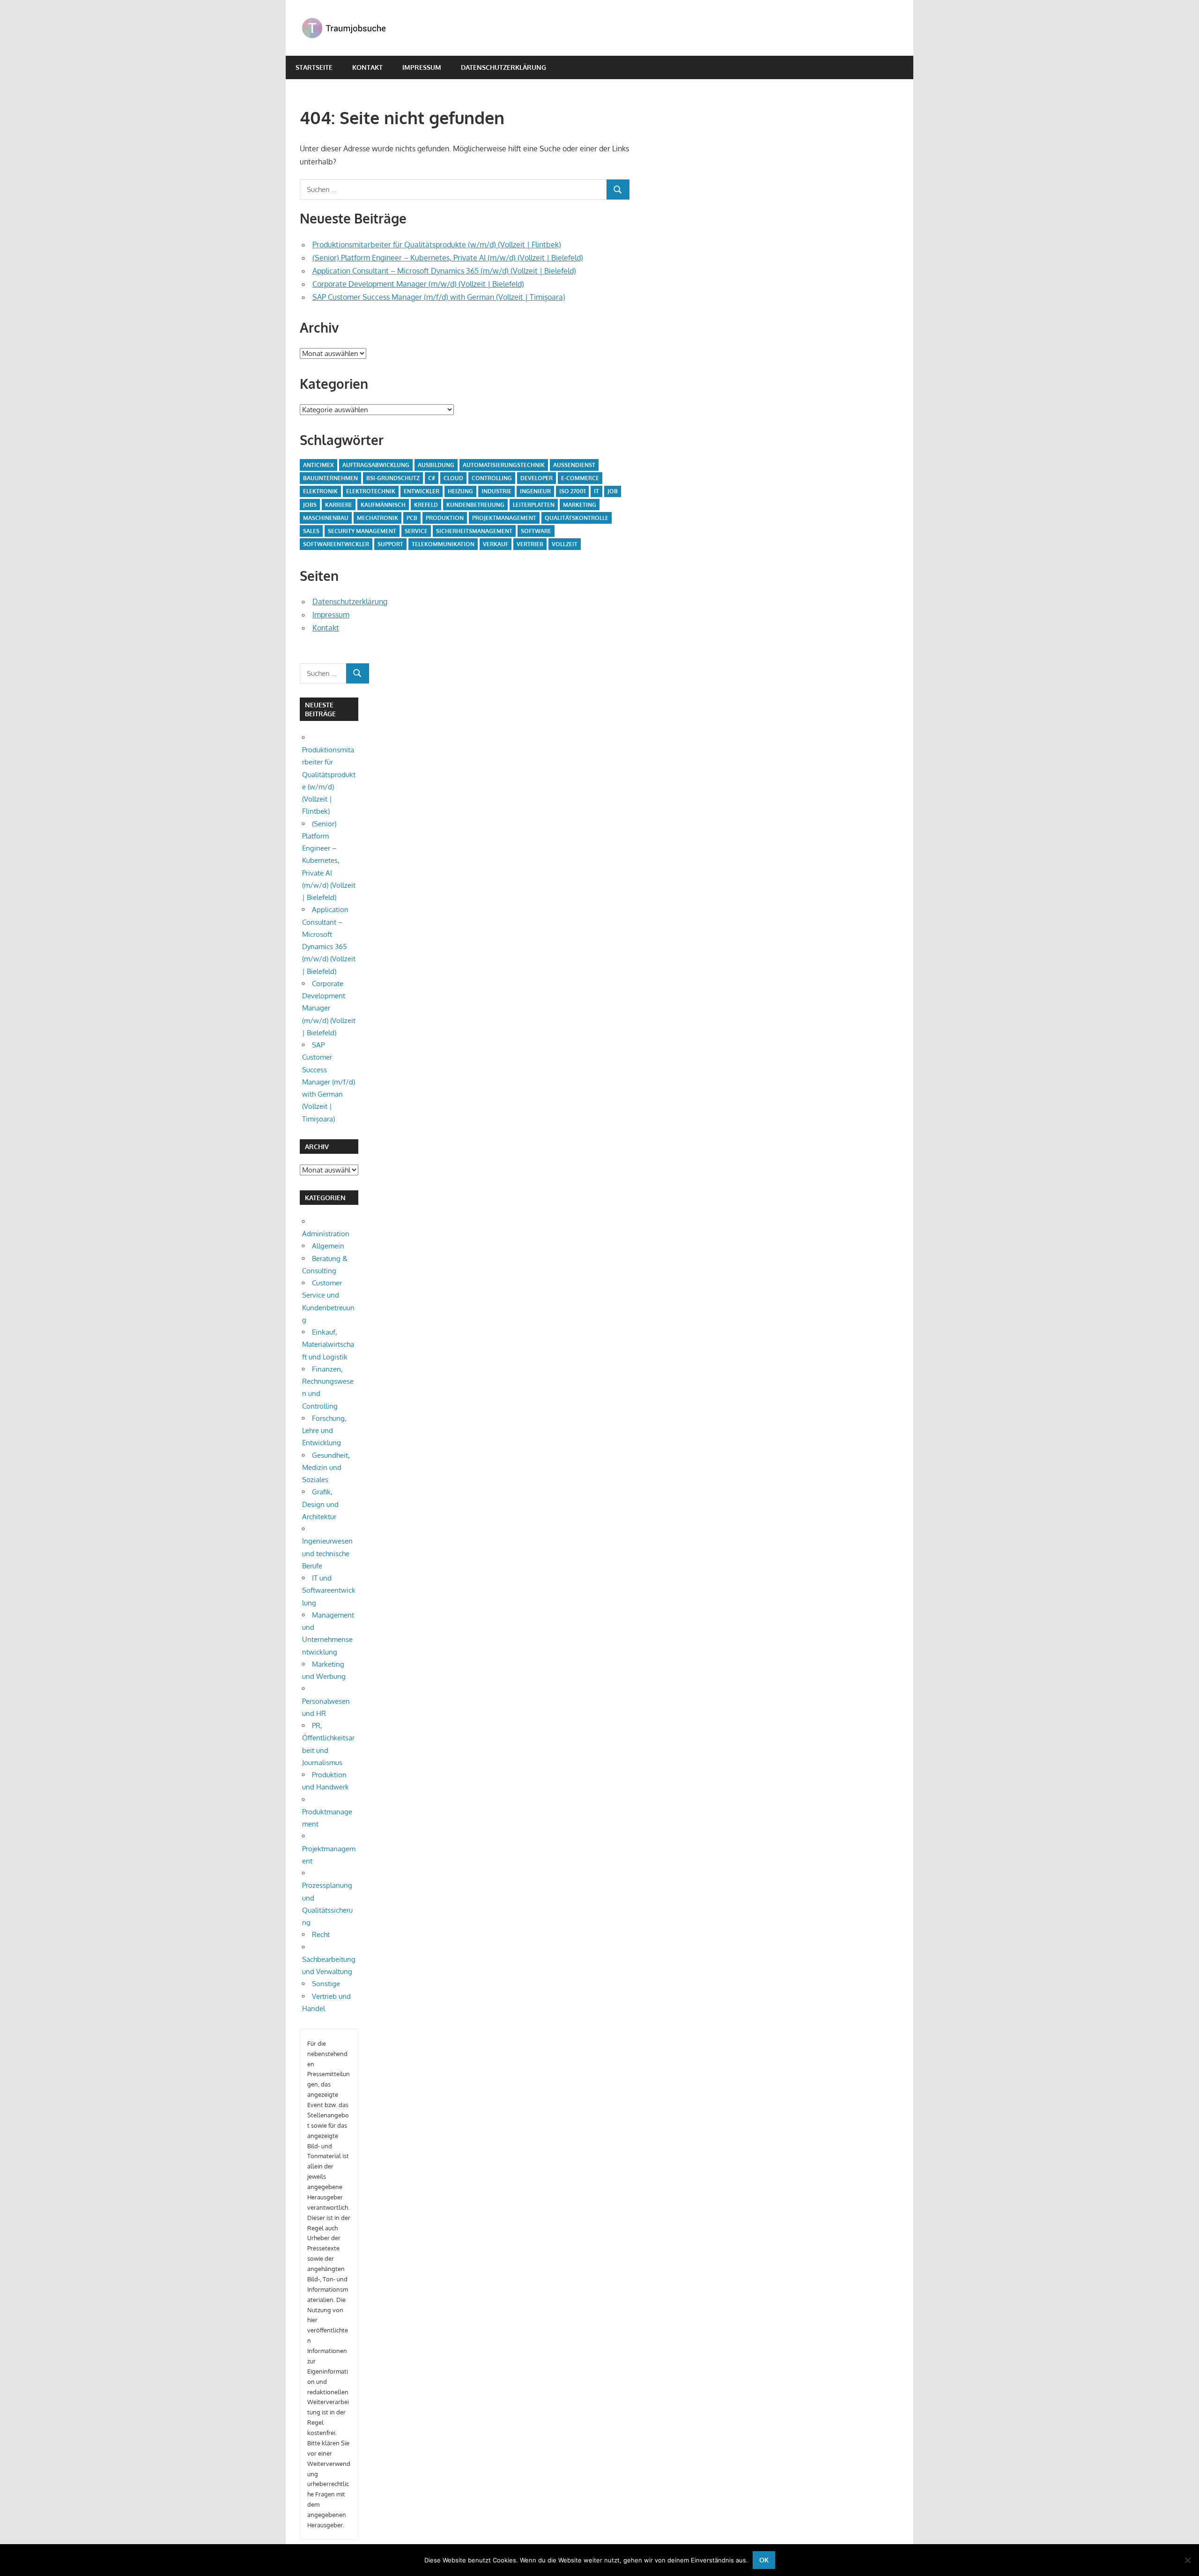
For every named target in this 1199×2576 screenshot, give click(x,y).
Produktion (445, 518)
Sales (311, 531)
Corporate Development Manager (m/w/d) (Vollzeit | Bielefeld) (418, 284)
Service (416, 531)
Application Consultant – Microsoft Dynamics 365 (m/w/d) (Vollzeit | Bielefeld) (444, 271)
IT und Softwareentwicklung (329, 1590)
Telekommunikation (443, 544)
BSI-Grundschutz (393, 478)
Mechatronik (377, 518)
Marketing (580, 505)
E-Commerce (580, 478)
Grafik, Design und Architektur (320, 1504)
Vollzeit (565, 544)
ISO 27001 (572, 491)
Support (390, 544)
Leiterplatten (534, 505)
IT (596, 491)
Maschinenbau (326, 518)
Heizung (460, 491)
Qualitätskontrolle (577, 518)
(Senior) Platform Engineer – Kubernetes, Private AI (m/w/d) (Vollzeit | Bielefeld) (448, 258)
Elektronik (320, 491)
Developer (537, 478)
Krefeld (426, 505)
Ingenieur (535, 491)
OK (764, 2560)
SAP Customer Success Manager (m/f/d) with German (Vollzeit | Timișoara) (439, 297)
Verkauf (496, 544)
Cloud (453, 478)
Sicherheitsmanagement (474, 531)
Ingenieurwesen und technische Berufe (327, 1553)
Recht (321, 1934)
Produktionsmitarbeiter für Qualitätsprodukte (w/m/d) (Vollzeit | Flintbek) (437, 245)
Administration (326, 1234)
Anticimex (318, 465)
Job (613, 491)
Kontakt (367, 67)
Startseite (314, 67)
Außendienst (574, 465)
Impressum (422, 67)
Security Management (362, 531)
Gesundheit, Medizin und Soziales (326, 1468)
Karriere (339, 505)
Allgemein (328, 1246)
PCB (412, 518)
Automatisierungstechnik (504, 465)
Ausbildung (436, 465)
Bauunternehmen (330, 478)
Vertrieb (530, 544)
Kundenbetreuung (475, 505)
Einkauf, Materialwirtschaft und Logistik (328, 1344)
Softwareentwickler (336, 544)
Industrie (496, 491)
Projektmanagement (504, 518)
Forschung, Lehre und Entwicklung (324, 1431)
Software (536, 531)
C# (432, 478)
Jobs (310, 505)
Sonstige (326, 1984)
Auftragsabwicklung (376, 465)
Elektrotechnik (371, 491)
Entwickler (422, 491)
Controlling (492, 478)
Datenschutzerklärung (503, 67)
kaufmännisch (383, 505)
